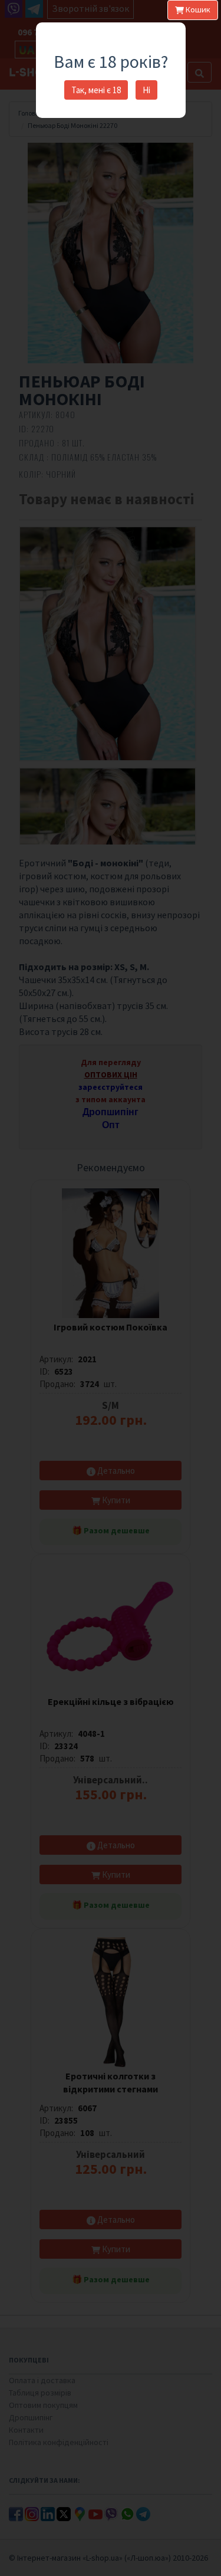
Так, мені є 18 (96, 90)
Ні (146, 90)
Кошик (197, 9)
